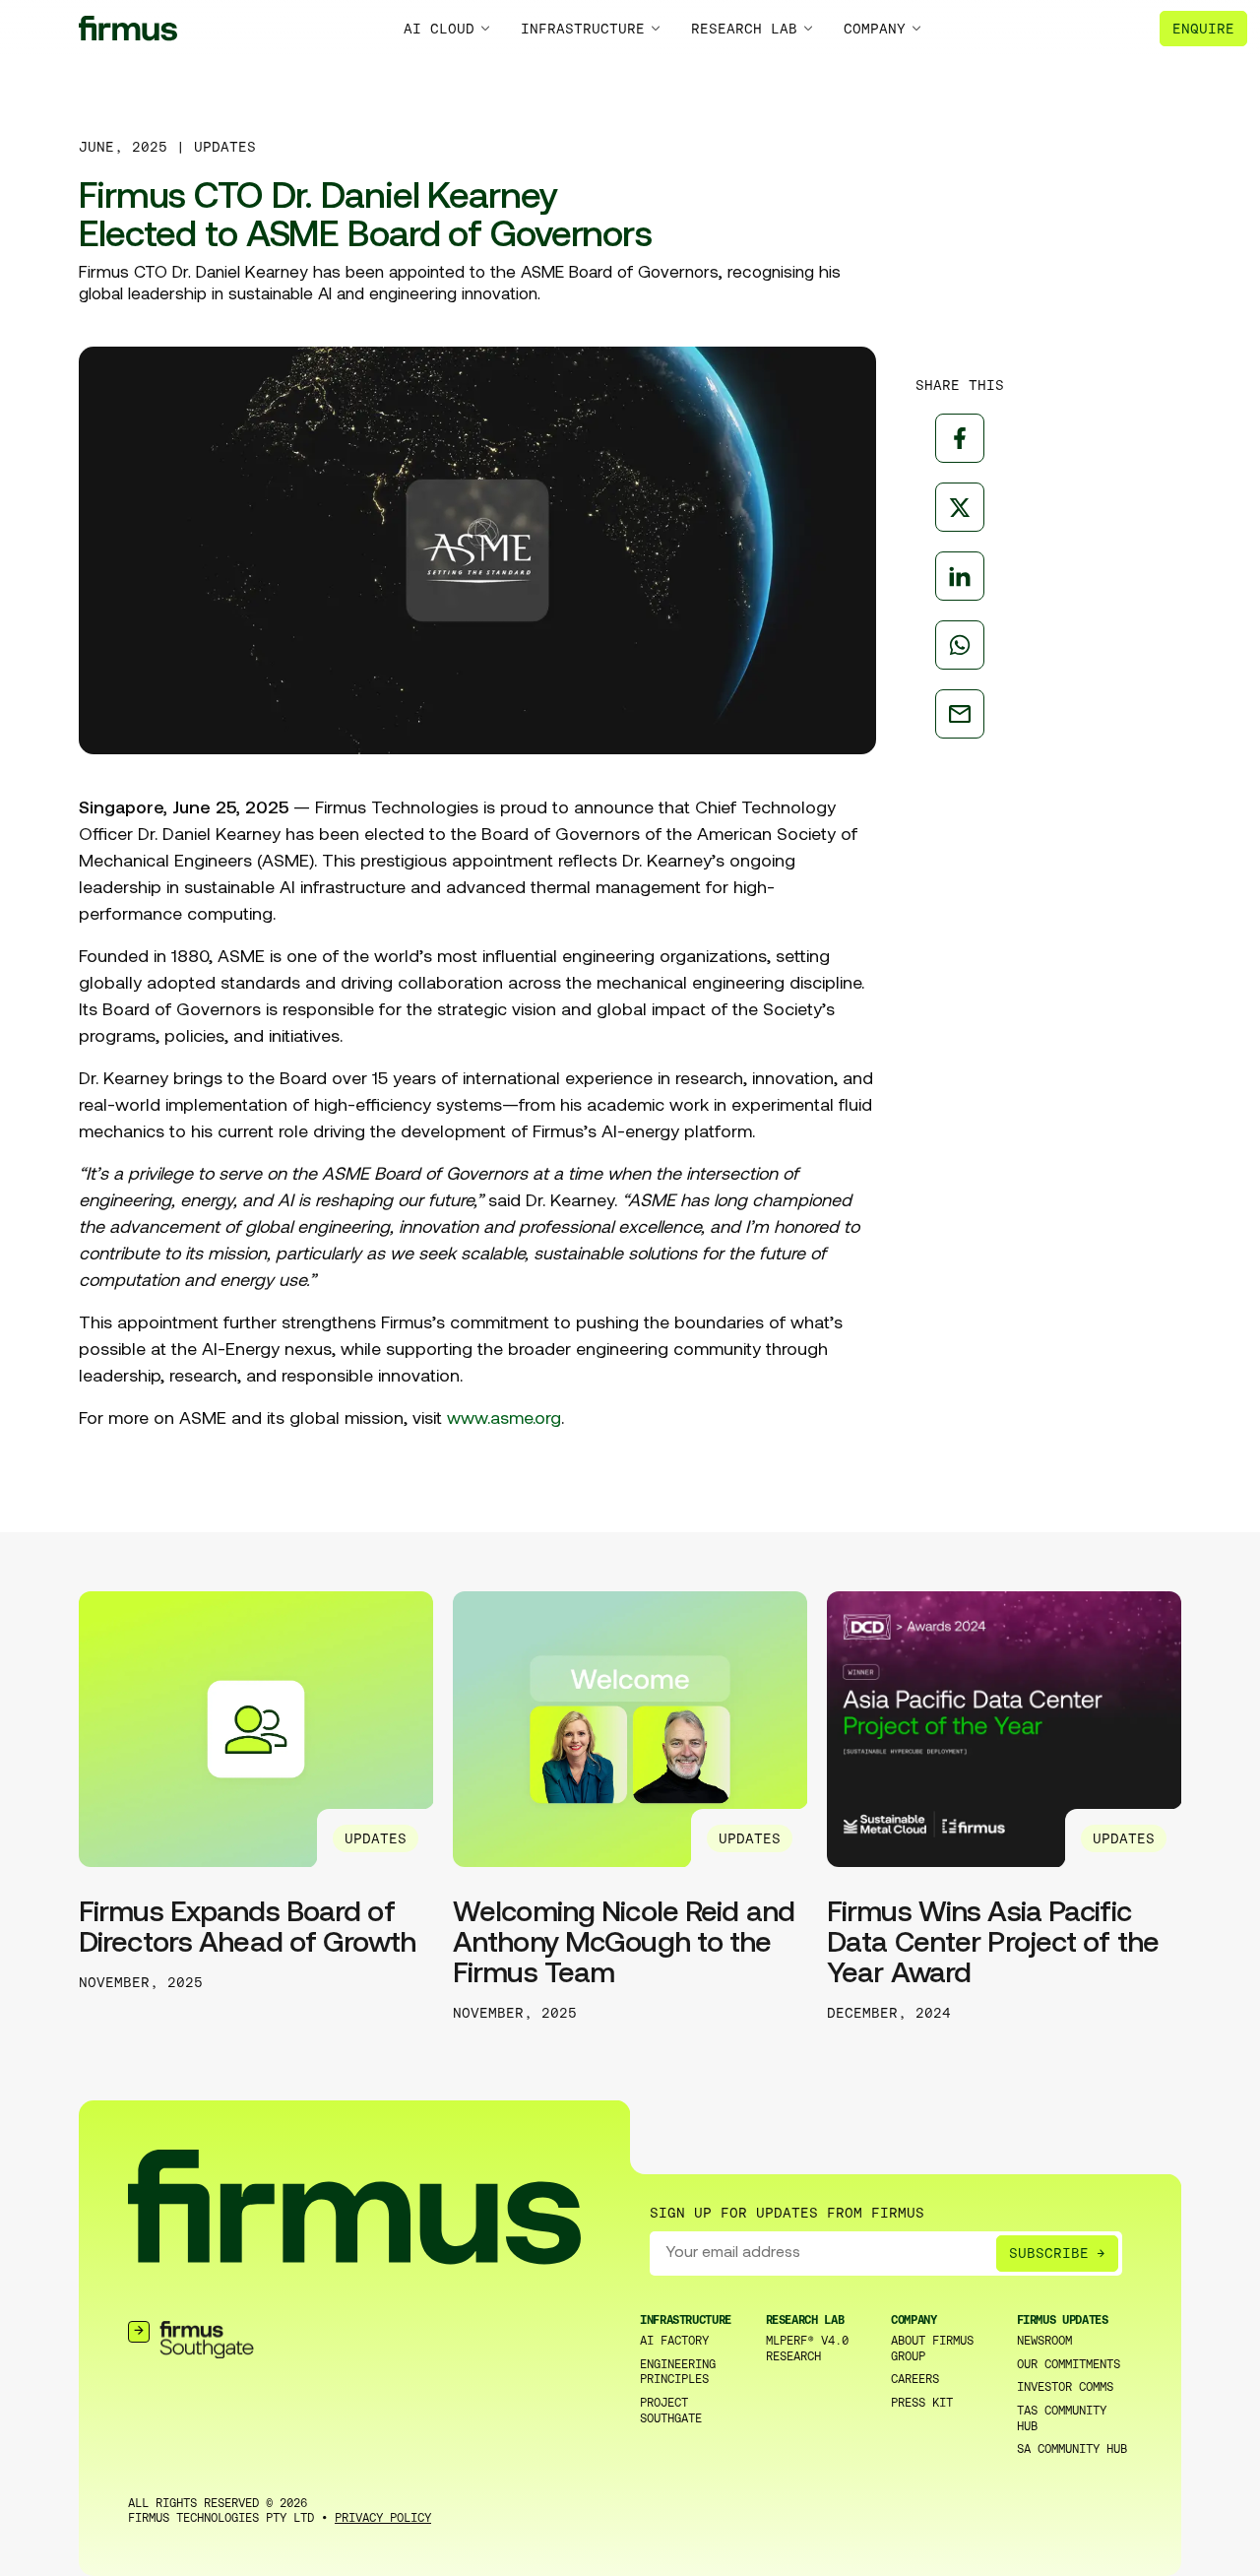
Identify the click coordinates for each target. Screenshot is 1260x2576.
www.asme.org (504, 1420)
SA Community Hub (1072, 2449)
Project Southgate (671, 2411)
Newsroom (1044, 2341)
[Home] (128, 28)
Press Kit (922, 2403)
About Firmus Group (932, 2349)
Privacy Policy (383, 2518)
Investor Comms (1065, 2387)
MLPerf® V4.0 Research (807, 2349)
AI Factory (674, 2341)
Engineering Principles (678, 2372)
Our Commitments (1069, 2364)
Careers (915, 2379)
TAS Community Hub (1062, 2418)
